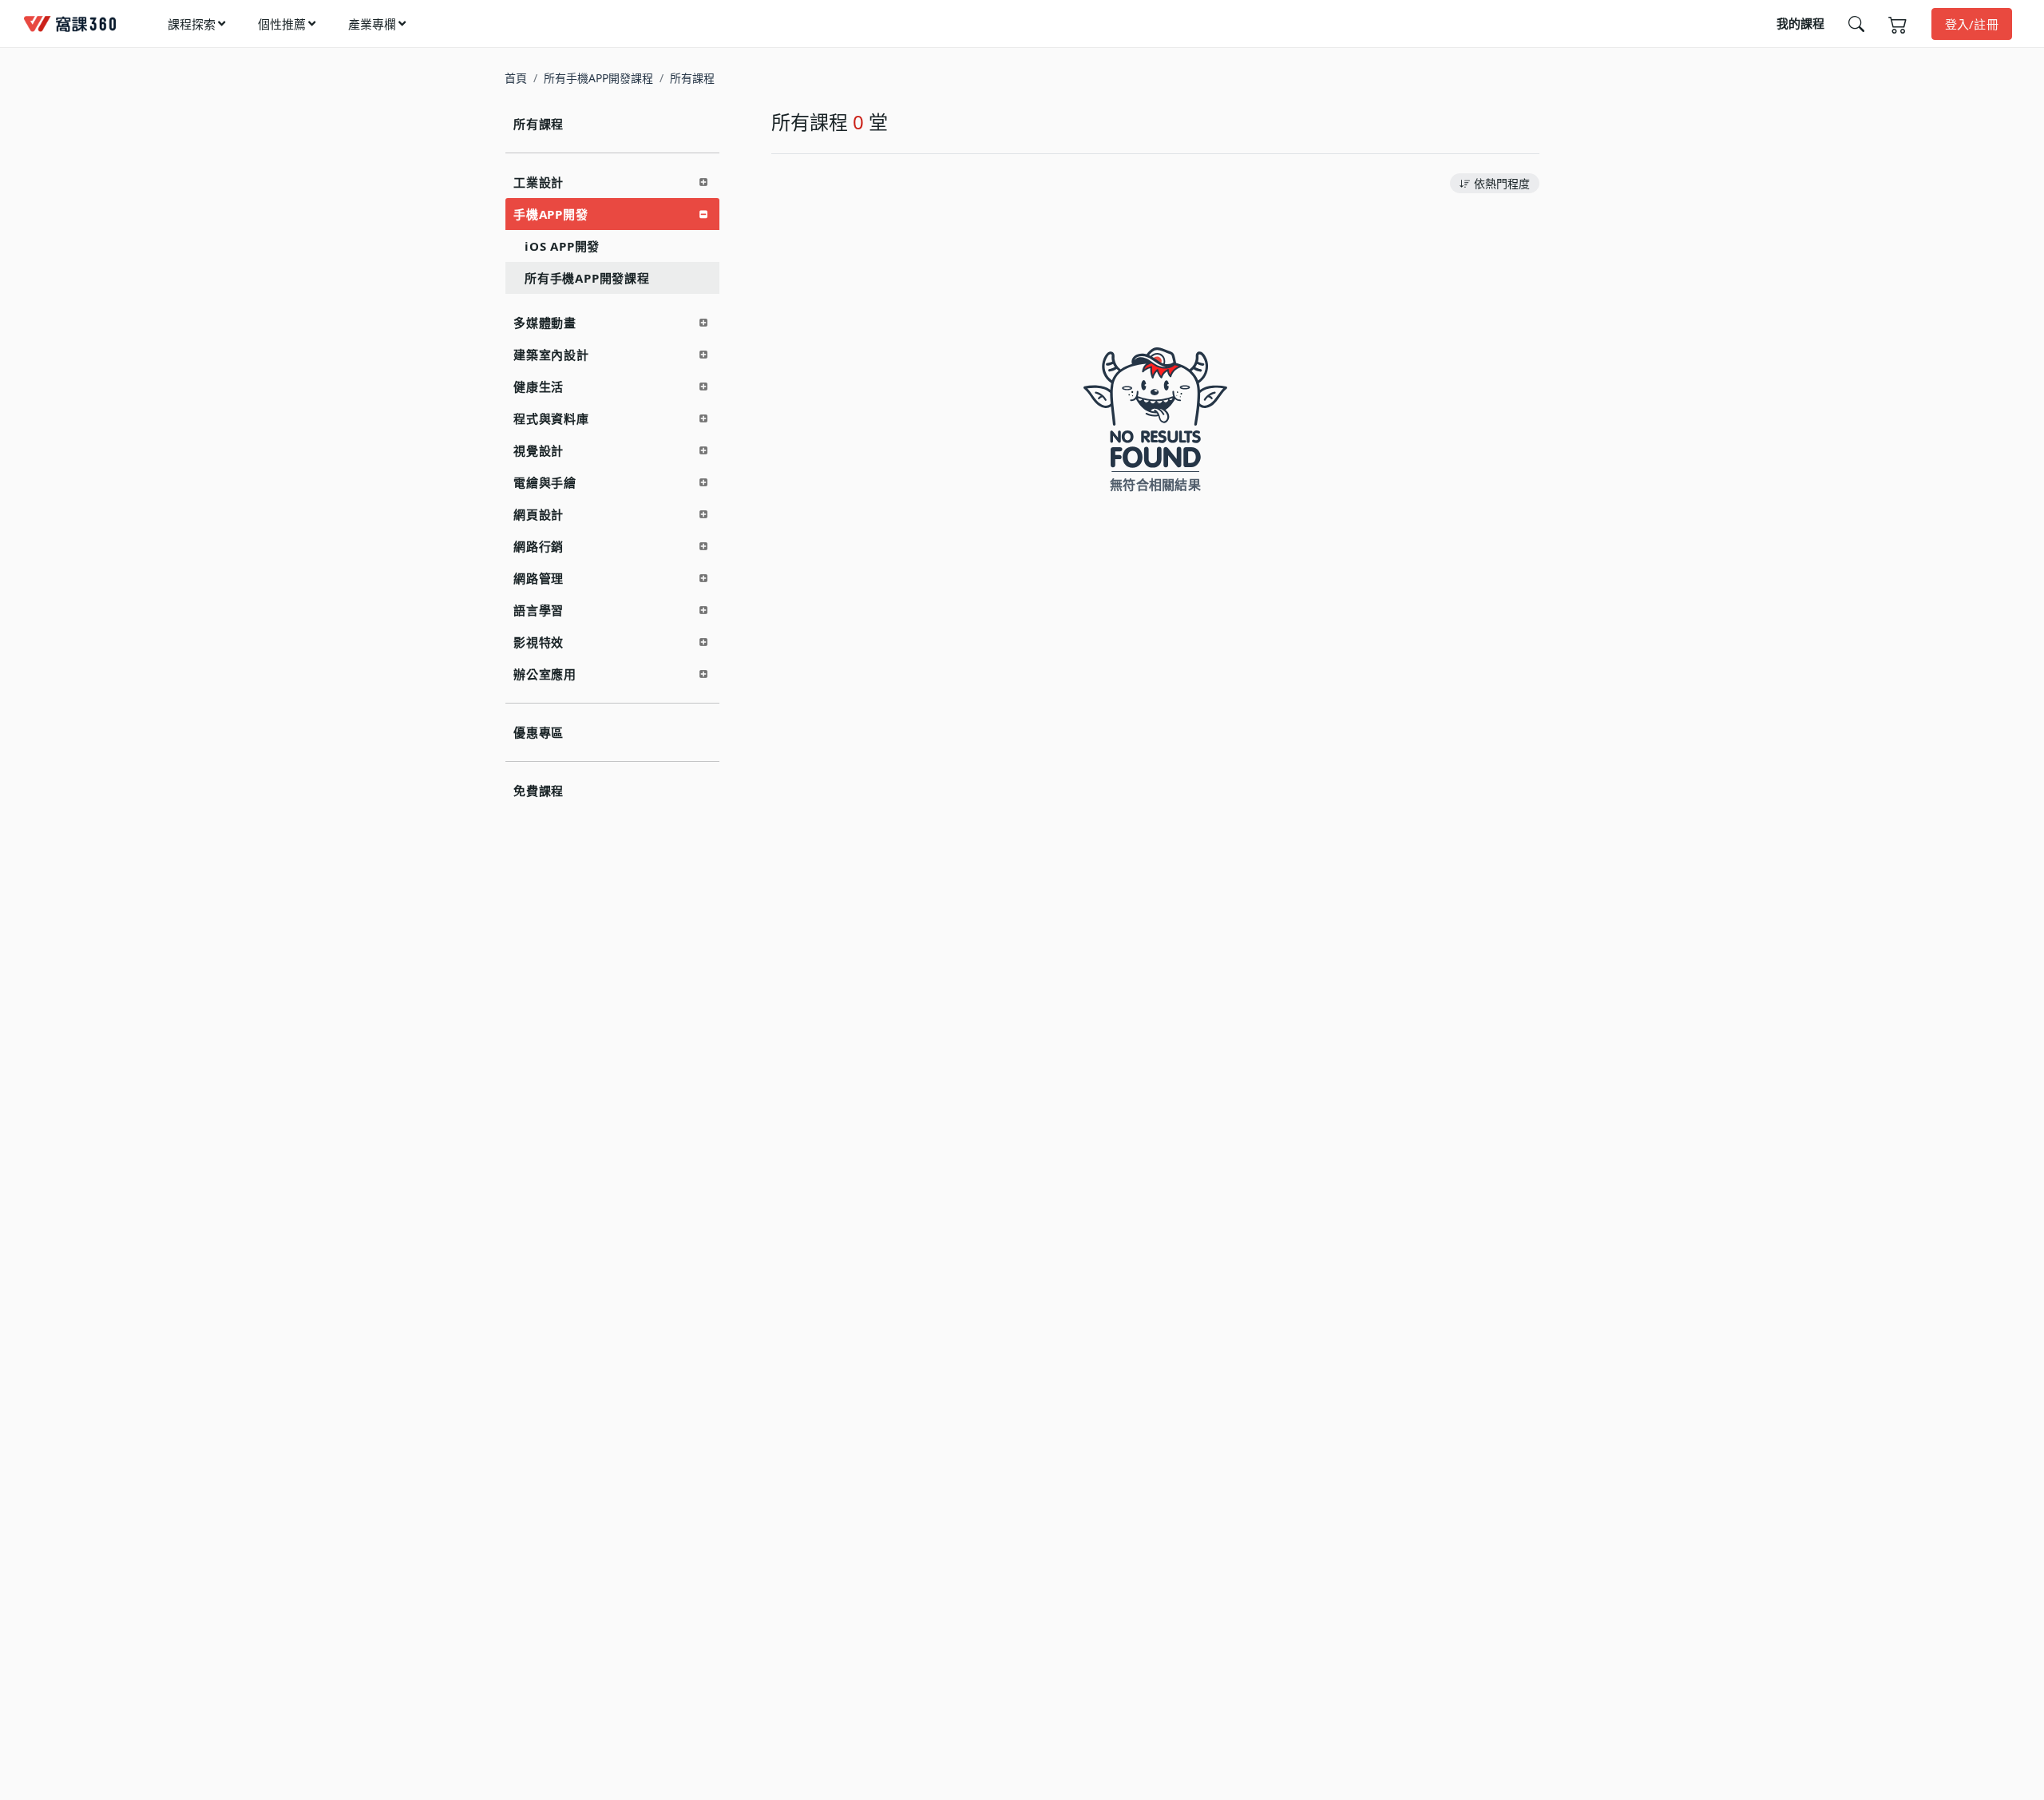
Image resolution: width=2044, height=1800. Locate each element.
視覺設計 (539, 450)
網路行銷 (539, 546)
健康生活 (539, 387)
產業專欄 (372, 24)
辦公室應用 (545, 674)
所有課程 (539, 124)
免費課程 (539, 791)
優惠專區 (539, 732)
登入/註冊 (1972, 24)
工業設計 (539, 182)
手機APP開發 (551, 214)
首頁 (516, 78)
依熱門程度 (1502, 183)
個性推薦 (282, 24)
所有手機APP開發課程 (598, 78)
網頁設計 (539, 514)
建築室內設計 (551, 355)
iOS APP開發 (562, 246)
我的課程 (1800, 23)
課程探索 (192, 24)
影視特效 (539, 642)
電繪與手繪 (545, 482)
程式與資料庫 (551, 418)
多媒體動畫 (545, 323)
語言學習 (539, 610)
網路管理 (539, 578)
